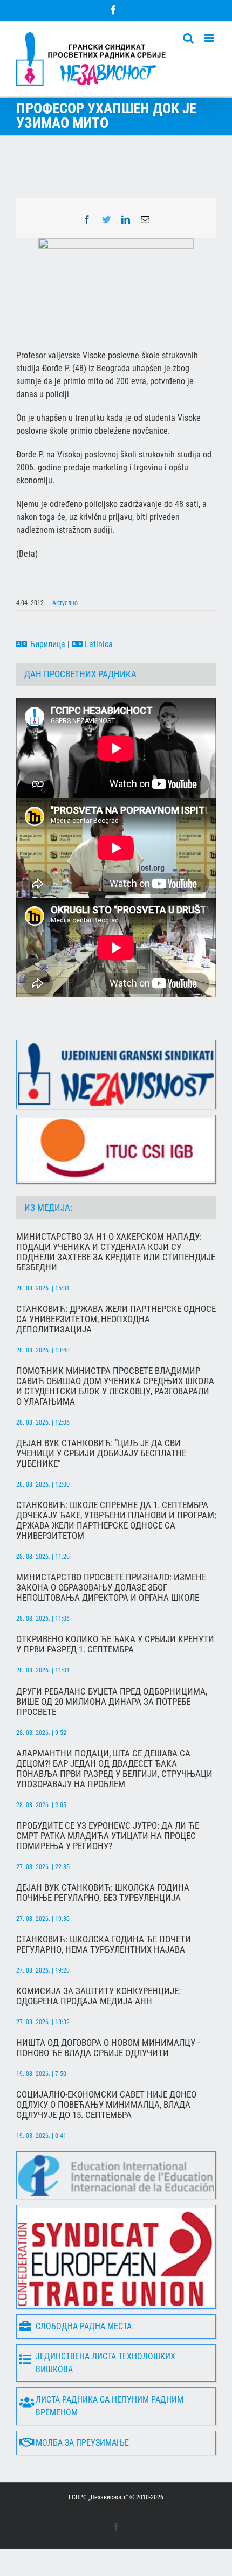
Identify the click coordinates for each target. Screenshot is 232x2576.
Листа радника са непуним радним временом (110, 2406)
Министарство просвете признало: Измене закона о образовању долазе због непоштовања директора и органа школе (111, 1588)
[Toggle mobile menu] (210, 38)
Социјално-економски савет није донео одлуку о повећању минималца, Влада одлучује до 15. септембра (106, 2105)
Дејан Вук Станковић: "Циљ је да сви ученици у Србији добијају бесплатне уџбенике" (101, 1453)
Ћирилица (46, 644)
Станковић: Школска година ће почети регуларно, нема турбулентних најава (104, 1945)
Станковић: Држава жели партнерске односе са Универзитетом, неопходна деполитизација (116, 1319)
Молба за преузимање (82, 2443)
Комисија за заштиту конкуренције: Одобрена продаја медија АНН (98, 1996)
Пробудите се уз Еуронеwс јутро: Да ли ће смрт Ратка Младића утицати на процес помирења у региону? (108, 1836)
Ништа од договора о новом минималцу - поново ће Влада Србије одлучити (108, 2048)
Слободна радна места (84, 2326)
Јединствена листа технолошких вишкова (105, 2363)
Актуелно (65, 603)
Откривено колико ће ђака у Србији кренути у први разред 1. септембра (115, 1644)
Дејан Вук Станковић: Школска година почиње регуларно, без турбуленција (103, 1893)
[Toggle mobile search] (188, 38)
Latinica (98, 644)
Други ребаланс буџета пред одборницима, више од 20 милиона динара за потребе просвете (112, 1702)
